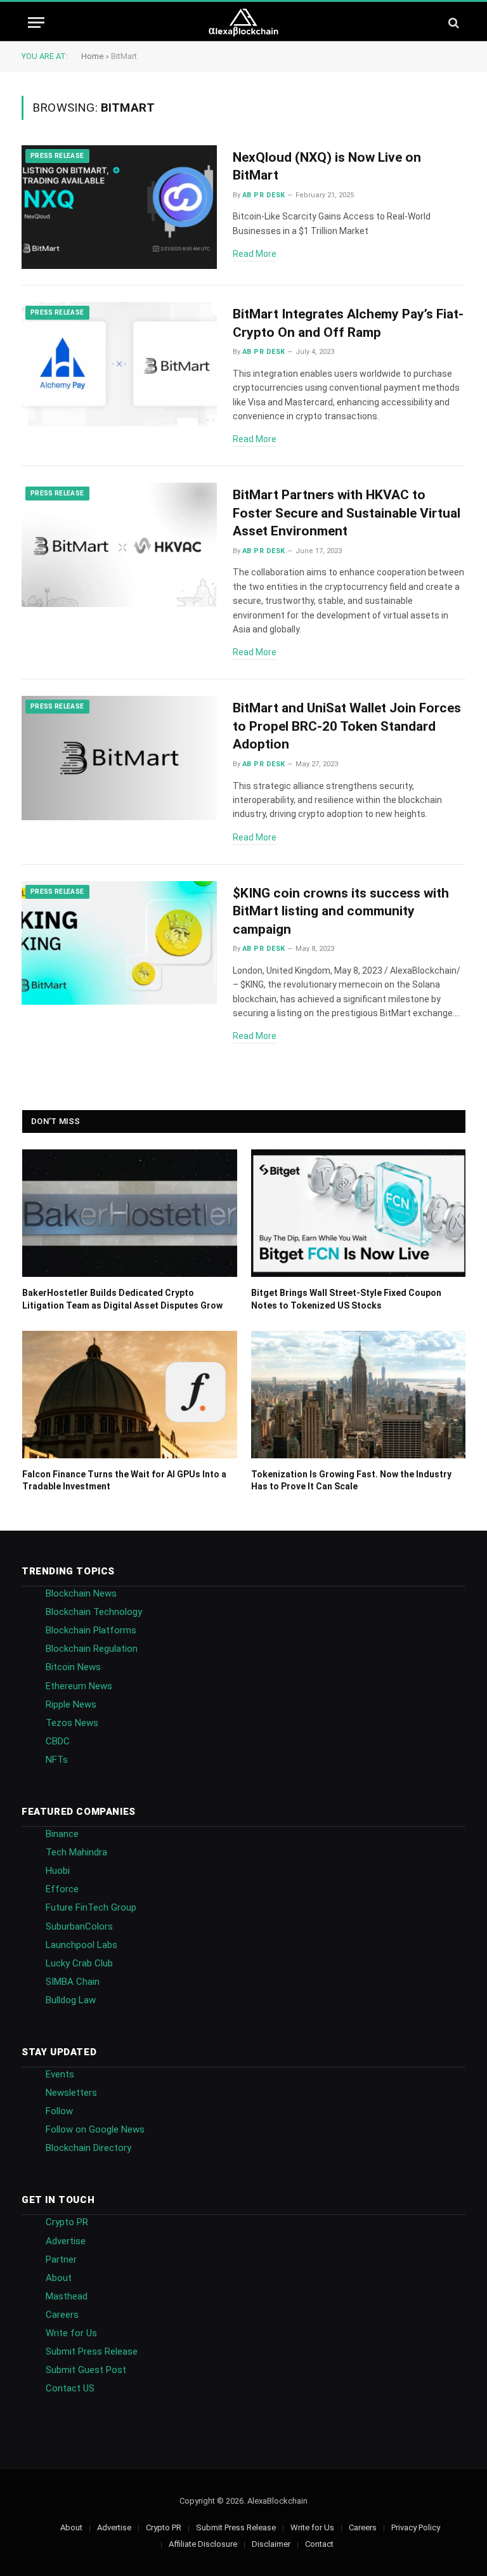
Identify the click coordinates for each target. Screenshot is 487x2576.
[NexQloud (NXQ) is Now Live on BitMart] (119, 207)
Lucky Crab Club (79, 1963)
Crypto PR (67, 2222)
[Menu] (36, 23)
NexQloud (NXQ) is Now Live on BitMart (327, 167)
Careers (62, 2315)
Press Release (57, 156)
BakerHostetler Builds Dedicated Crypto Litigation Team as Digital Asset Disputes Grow (122, 1299)
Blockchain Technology (94, 1612)
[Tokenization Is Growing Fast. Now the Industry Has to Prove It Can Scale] (359, 1395)
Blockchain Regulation (92, 1649)
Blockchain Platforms (91, 1630)
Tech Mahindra (76, 1852)
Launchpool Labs (81, 1945)
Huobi (58, 1871)
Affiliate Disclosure (203, 2544)
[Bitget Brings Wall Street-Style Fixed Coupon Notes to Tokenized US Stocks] (359, 1213)
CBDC (58, 1741)
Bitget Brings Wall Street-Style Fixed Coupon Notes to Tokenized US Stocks (346, 1299)
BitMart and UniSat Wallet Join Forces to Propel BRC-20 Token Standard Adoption (347, 726)
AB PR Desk (263, 195)
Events (60, 2074)
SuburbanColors (79, 1926)
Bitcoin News (73, 1667)
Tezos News (72, 1723)
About (59, 2278)
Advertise (66, 2241)
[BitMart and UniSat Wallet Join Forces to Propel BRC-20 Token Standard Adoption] (119, 758)
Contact (319, 2544)
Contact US (70, 2388)
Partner (61, 2259)
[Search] (452, 23)
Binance (62, 1834)
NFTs (57, 1760)
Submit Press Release (92, 2351)
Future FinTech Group (91, 1907)
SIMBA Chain (73, 1982)
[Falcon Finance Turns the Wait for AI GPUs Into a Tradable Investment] (130, 1395)
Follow (59, 2111)
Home (92, 56)
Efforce (62, 1889)
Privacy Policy (416, 2527)
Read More (255, 254)
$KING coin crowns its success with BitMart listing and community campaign (341, 911)
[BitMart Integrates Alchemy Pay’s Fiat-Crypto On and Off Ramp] (119, 364)
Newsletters (71, 2093)
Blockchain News (81, 1593)
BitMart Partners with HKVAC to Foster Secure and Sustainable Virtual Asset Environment (347, 513)
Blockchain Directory (88, 2148)
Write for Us (71, 2333)
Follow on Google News (95, 2129)
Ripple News (71, 1704)
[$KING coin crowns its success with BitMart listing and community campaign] (119, 943)
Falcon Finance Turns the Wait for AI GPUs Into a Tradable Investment (124, 1480)
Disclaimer (271, 2544)
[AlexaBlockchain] (244, 23)
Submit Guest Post (86, 2370)
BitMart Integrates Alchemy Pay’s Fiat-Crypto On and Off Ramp (348, 323)
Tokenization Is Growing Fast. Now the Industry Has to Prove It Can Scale (351, 1480)
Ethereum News (79, 1686)
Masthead (67, 2296)
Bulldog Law (71, 2000)
